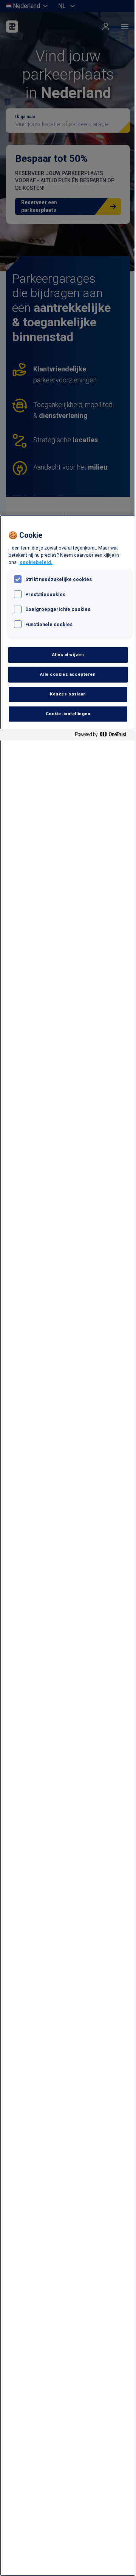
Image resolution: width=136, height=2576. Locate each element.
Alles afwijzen (68, 655)
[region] (68, 1546)
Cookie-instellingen (68, 714)
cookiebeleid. (36, 562)
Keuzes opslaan (68, 694)
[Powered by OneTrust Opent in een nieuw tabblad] (104, 736)
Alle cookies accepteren (68, 674)
